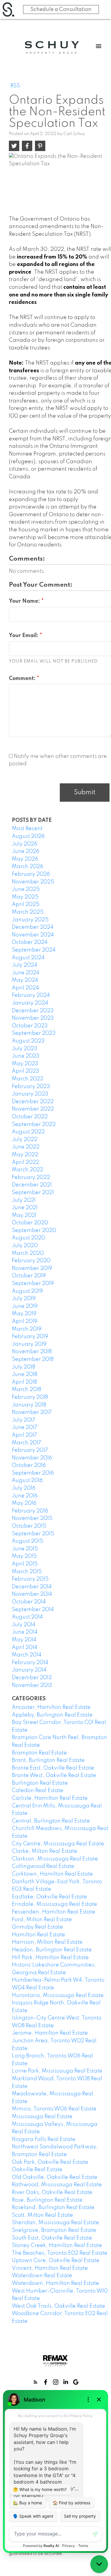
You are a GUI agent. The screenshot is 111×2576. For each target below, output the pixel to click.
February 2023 (31, 1087)
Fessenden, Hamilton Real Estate (54, 1912)
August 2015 (28, 1541)
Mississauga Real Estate (42, 2117)
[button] (36, 2382)
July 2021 (24, 1200)
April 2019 (25, 1321)
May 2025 (25, 897)
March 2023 (28, 1079)
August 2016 (27, 1481)
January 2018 (29, 1405)
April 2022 (25, 1162)
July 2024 (25, 965)
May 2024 (25, 980)
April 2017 (24, 1435)
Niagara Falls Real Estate (44, 2139)
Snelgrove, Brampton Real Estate (54, 2230)
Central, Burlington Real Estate (51, 1821)
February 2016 (30, 1511)
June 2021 (25, 1208)
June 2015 (25, 1549)
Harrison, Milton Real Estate (47, 1942)
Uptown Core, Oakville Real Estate (56, 2261)
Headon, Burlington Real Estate (52, 1950)
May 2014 (24, 1640)
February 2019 (30, 1337)
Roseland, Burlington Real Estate (53, 2208)
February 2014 (30, 1663)
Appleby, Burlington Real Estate (52, 1715)
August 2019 (27, 1291)
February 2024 (31, 995)
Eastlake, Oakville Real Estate (49, 1897)
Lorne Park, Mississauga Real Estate (57, 2071)
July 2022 (25, 1140)
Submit (85, 793)
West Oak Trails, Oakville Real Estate (58, 2306)
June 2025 (26, 889)
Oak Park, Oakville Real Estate (50, 2162)
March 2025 (28, 912)
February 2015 (30, 1579)
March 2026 (28, 867)
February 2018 (30, 1397)
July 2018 (24, 1367)
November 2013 (32, 1685)
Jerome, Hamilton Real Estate (50, 2033)
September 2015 (33, 1534)
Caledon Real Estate (38, 1791)
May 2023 (25, 1064)
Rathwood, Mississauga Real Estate (57, 2185)
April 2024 (25, 988)
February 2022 (31, 1178)
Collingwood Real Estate (43, 1866)
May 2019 (24, 1314)
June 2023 (26, 1056)
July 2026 (25, 844)
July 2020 (25, 1246)
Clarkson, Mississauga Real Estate (55, 1859)
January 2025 (30, 920)
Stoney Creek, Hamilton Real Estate (57, 2245)
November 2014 (32, 1594)
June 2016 (25, 1496)
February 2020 (31, 1261)
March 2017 (26, 1443)
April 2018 (24, 1382)
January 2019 (29, 1344)
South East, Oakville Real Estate (52, 2238)
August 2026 (28, 836)
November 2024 (33, 935)
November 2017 (32, 1412)
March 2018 (26, 1390)
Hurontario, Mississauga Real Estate (58, 1996)
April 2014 (25, 1648)
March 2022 (28, 1170)
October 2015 (29, 1526)
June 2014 (25, 1632)
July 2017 (24, 1420)
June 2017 (25, 1427)
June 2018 (25, 1374)
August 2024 (28, 958)
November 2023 (33, 1018)
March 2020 (28, 1253)
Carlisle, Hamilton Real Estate (50, 1798)
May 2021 (24, 1215)
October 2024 (30, 942)
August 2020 (29, 1238)
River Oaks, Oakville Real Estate (52, 2192)
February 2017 (30, 1450)
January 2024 (30, 1003)
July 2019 (24, 1299)
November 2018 (32, 1352)
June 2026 (26, 851)
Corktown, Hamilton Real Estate (52, 1874)
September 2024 (34, 950)
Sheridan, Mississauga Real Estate (55, 2223)
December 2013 (32, 1678)
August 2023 (28, 1041)
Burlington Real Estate (40, 1783)
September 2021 (33, 1193)
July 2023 (25, 1049)
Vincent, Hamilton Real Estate (50, 2268)
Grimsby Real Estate (37, 1927)
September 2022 (34, 1125)
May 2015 (24, 1556)
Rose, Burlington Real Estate (47, 2200)
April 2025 (26, 904)
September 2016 (33, 1473)
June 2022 (26, 1147)
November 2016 (32, 1458)
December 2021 (32, 1185)
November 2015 (32, 1518)
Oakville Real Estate (37, 2170)
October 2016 (29, 1465)
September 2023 (34, 1033)
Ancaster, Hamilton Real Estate (51, 1707)
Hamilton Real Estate (38, 1935)
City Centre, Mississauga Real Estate (58, 1844)
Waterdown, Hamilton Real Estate (55, 2283)
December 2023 (33, 1011)
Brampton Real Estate (39, 1753)
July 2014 (24, 1625)
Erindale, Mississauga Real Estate (54, 1904)
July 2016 (24, 1488)
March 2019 (27, 1329)
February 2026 (31, 874)
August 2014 (27, 1617)
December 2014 (32, 1587)
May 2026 (25, 859)
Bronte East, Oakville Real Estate (53, 1768)
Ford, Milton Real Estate (42, 1920)
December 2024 (33, 927)
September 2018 (33, 1359)
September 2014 (33, 1610)
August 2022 (28, 1132)
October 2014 (29, 1602)
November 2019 (32, 1268)
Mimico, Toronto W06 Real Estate (54, 2109)
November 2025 (33, 882)
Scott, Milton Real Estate (42, 2215)
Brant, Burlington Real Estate (48, 1760)
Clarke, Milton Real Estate (45, 1851)
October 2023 (30, 1026)
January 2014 (29, 1670)
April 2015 (25, 1564)
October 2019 (29, 1276)
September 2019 (33, 1284)
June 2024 (26, 973)
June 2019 (25, 1306)
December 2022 (33, 1102)
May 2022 (25, 1155)
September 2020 (34, 1231)
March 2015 (27, 1572)
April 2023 (25, 1071)
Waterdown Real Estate (42, 2276)
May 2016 (24, 1503)
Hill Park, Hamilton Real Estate (50, 1958)
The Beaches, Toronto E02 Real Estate (60, 2253)
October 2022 (30, 1117)
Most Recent (27, 829)
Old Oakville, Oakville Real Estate (55, 2177)
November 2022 (33, 1109)
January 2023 (30, 1094)
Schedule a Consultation (61, 9)
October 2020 (30, 1223)
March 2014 (27, 1655)
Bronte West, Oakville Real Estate (54, 1775)
